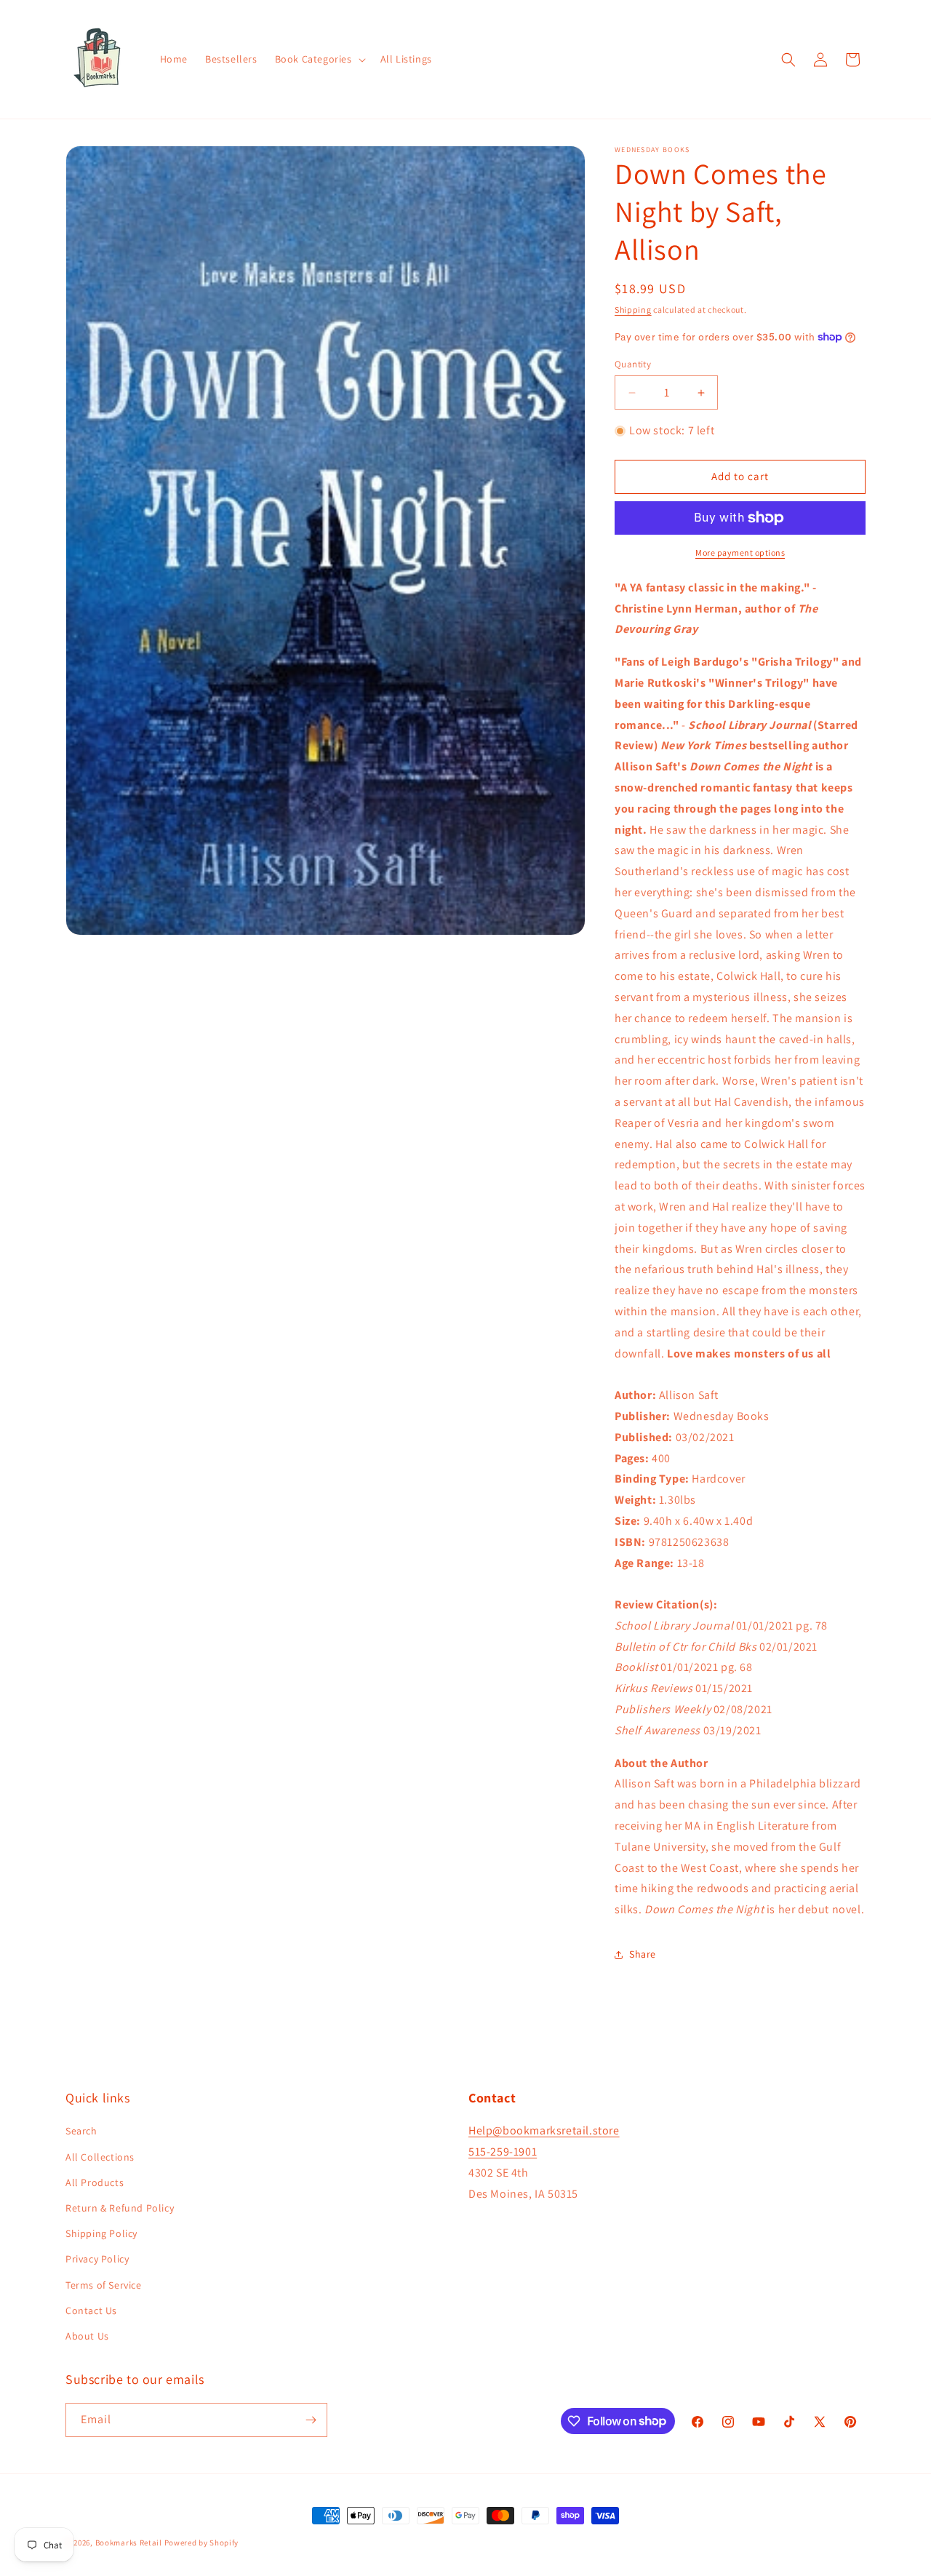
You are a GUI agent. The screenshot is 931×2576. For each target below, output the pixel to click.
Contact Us (91, 2310)
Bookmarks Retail (129, 2543)
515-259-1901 (503, 2152)
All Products (95, 2182)
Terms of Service (104, 2285)
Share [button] (643, 1954)
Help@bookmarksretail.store (544, 2131)
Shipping (633, 310)
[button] (319, 59)
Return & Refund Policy (120, 2208)
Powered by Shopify (202, 2543)
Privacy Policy (97, 2259)
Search (81, 2132)
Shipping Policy (101, 2233)
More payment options (740, 553)
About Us (87, 2336)
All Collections (100, 2157)
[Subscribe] (311, 2420)
